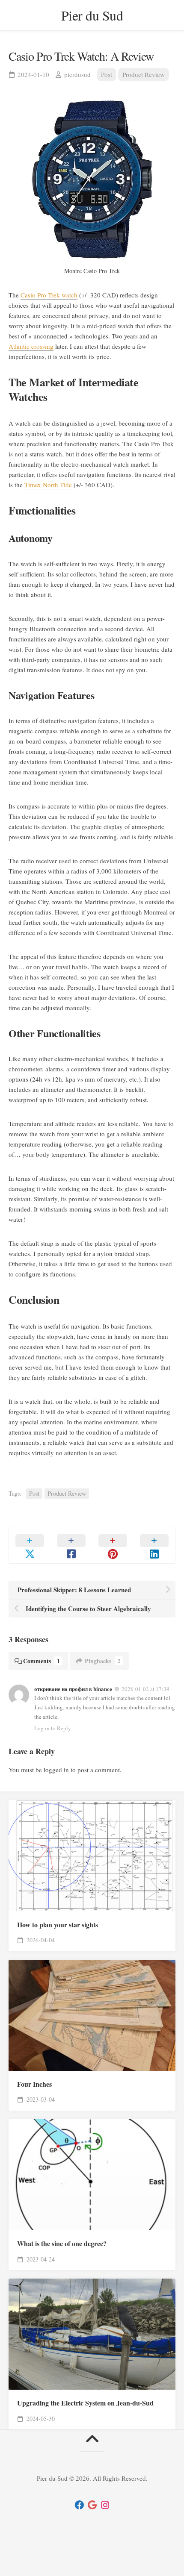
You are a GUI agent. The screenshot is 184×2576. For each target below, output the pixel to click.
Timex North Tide (48, 485)
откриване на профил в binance (73, 1689)
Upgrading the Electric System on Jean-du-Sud (85, 2403)
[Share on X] (30, 1545)
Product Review (144, 74)
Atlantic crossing (31, 346)
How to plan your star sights (58, 1925)
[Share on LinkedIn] (154, 1545)
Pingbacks (102, 1661)
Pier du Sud (92, 15)
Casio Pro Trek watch (49, 295)
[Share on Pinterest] (113, 1545)
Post (107, 74)
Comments (42, 1661)
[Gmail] (92, 2505)
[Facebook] (79, 2505)
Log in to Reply (53, 1728)
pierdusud (77, 74)
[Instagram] (105, 2505)
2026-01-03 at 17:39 (145, 1689)
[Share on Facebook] (71, 1545)
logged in (56, 1770)
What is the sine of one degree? (62, 2244)
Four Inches (34, 2084)
